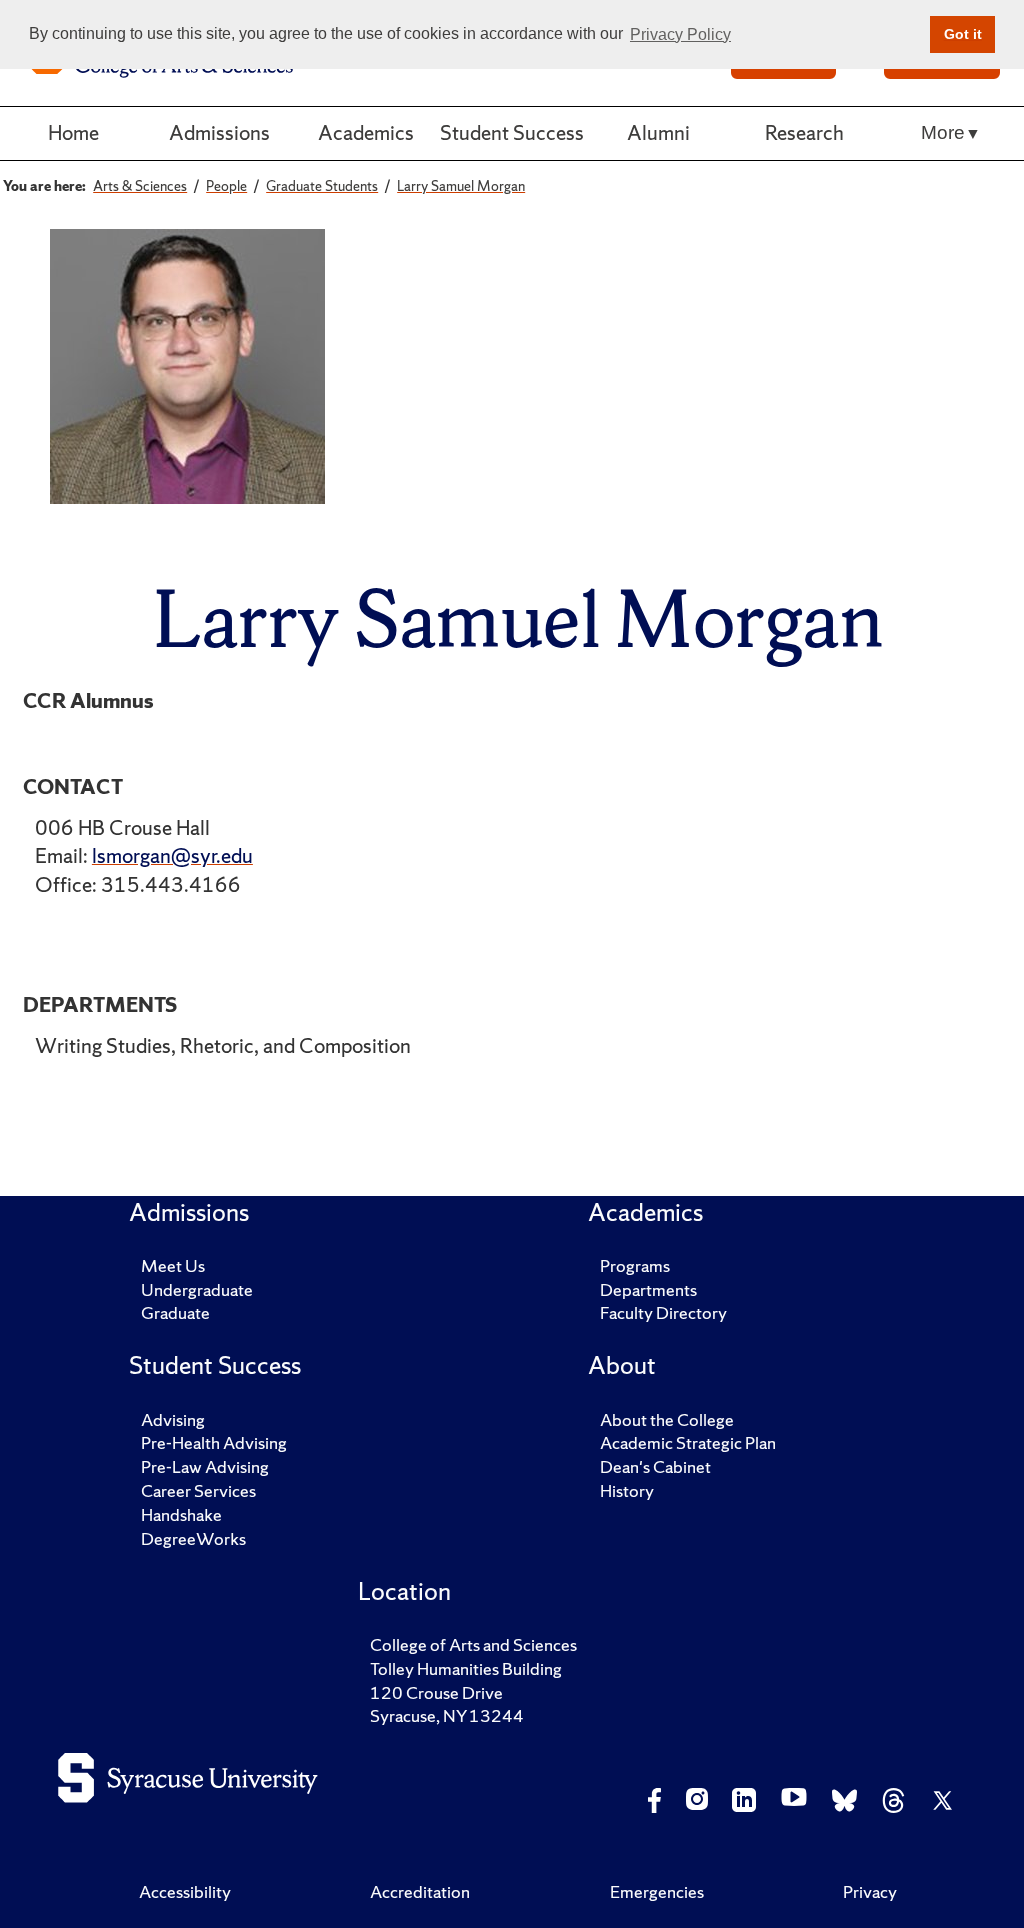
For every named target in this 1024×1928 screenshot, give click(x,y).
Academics (366, 132)
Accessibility (185, 1891)
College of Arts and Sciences (473, 1644)
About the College (667, 1419)
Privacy (870, 1891)
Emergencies (657, 1891)
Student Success (512, 132)
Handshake (181, 1514)
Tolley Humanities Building (466, 1668)
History (627, 1490)
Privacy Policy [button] (680, 34)
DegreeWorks (193, 1538)
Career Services (198, 1490)
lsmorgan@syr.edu (172, 855)
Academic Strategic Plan (688, 1442)
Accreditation (420, 1891)
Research (804, 132)
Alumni (658, 132)
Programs (635, 1265)
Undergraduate (197, 1289)
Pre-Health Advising (214, 1442)
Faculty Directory (663, 1312)
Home (73, 132)
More (943, 132)
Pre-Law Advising (205, 1466)
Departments (648, 1289)
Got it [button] (963, 34)
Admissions (219, 132)
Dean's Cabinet (655, 1466)
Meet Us (173, 1265)
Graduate (175, 1312)
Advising (173, 1419)
